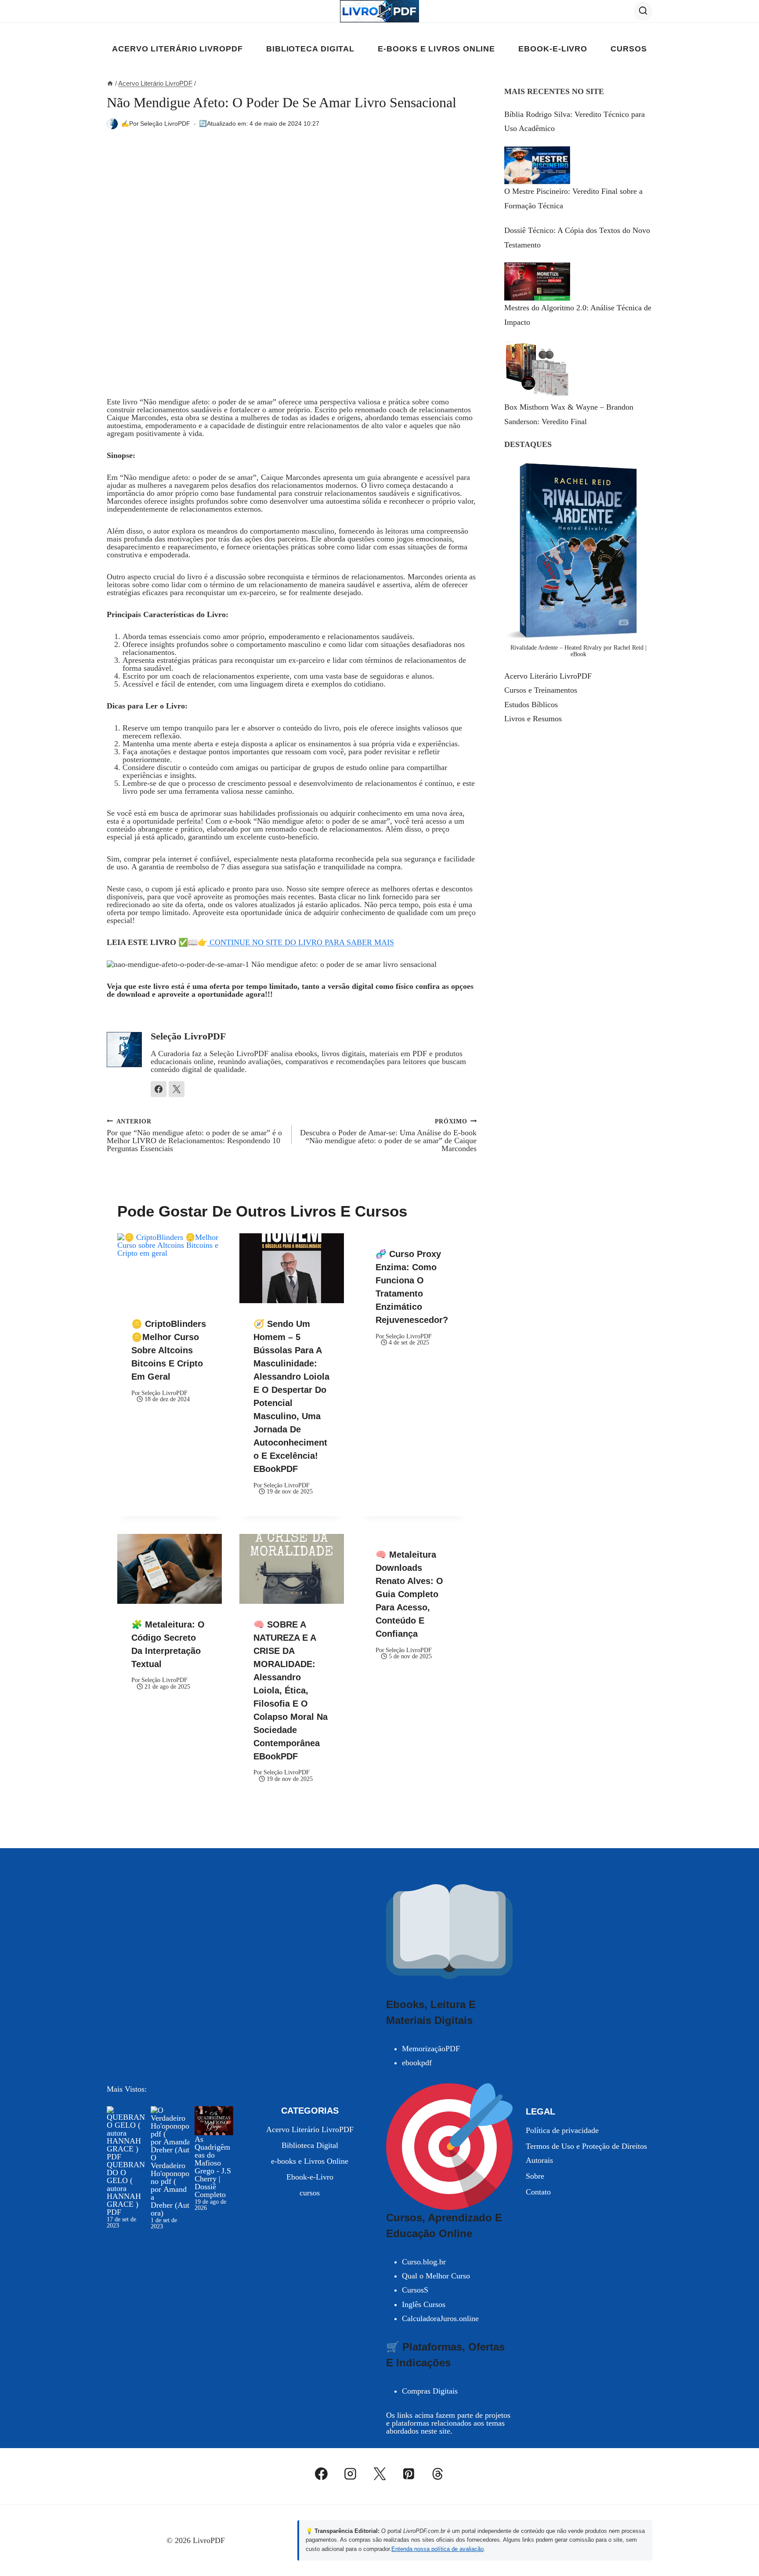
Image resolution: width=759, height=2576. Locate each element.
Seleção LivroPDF (165, 124)
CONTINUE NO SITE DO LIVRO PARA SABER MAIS (301, 942)
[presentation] (170, 1268)
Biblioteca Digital (310, 49)
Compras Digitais (430, 2391)
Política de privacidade (562, 2130)
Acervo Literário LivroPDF (177, 49)
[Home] (110, 83)
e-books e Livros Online (436, 49)
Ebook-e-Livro (553, 49)
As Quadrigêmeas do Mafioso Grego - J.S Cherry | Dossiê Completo (213, 2167)
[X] (379, 2474)
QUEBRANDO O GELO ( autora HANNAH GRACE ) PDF (126, 2188)
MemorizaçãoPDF (431, 2049)
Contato (538, 2192)
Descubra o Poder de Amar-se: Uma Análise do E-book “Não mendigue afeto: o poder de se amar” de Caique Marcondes (388, 1135)
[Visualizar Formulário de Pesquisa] (643, 11)
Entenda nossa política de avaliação (437, 2549)
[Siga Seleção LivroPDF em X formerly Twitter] (177, 1089)
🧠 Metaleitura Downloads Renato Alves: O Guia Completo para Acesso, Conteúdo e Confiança (409, 1594)
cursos (629, 49)
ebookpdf (417, 2063)
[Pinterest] (408, 2474)
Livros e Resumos (533, 719)
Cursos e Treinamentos (541, 690)
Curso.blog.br (424, 2262)
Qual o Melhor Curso (436, 2276)
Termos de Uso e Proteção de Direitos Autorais (586, 2153)
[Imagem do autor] (112, 124)
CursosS (415, 2290)
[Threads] (438, 2474)
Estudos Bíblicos (531, 705)
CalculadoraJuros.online (440, 2318)
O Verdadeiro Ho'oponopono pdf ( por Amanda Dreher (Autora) (170, 2185)
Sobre (535, 2176)
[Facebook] (322, 2474)
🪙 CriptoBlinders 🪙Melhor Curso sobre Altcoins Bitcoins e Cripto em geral (169, 1350)
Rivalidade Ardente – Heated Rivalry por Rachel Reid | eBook (578, 651)
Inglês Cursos (424, 2304)
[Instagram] (351, 2474)
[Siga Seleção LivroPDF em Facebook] (159, 1089)
